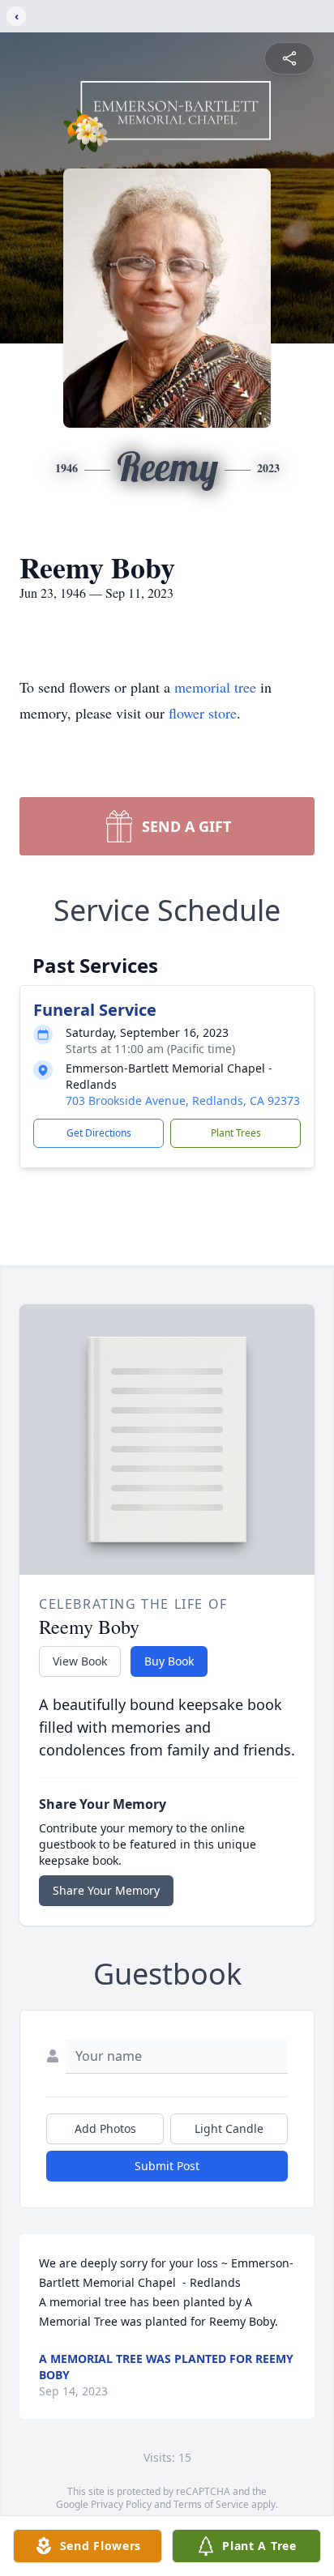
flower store (203, 713)
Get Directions (99, 1133)
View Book (80, 1661)
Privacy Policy (121, 2504)
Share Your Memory (106, 1890)
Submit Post (167, 2166)
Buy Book (169, 1661)
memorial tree (215, 687)
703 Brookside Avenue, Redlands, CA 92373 (183, 1100)
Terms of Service (211, 2504)
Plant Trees (236, 1133)
